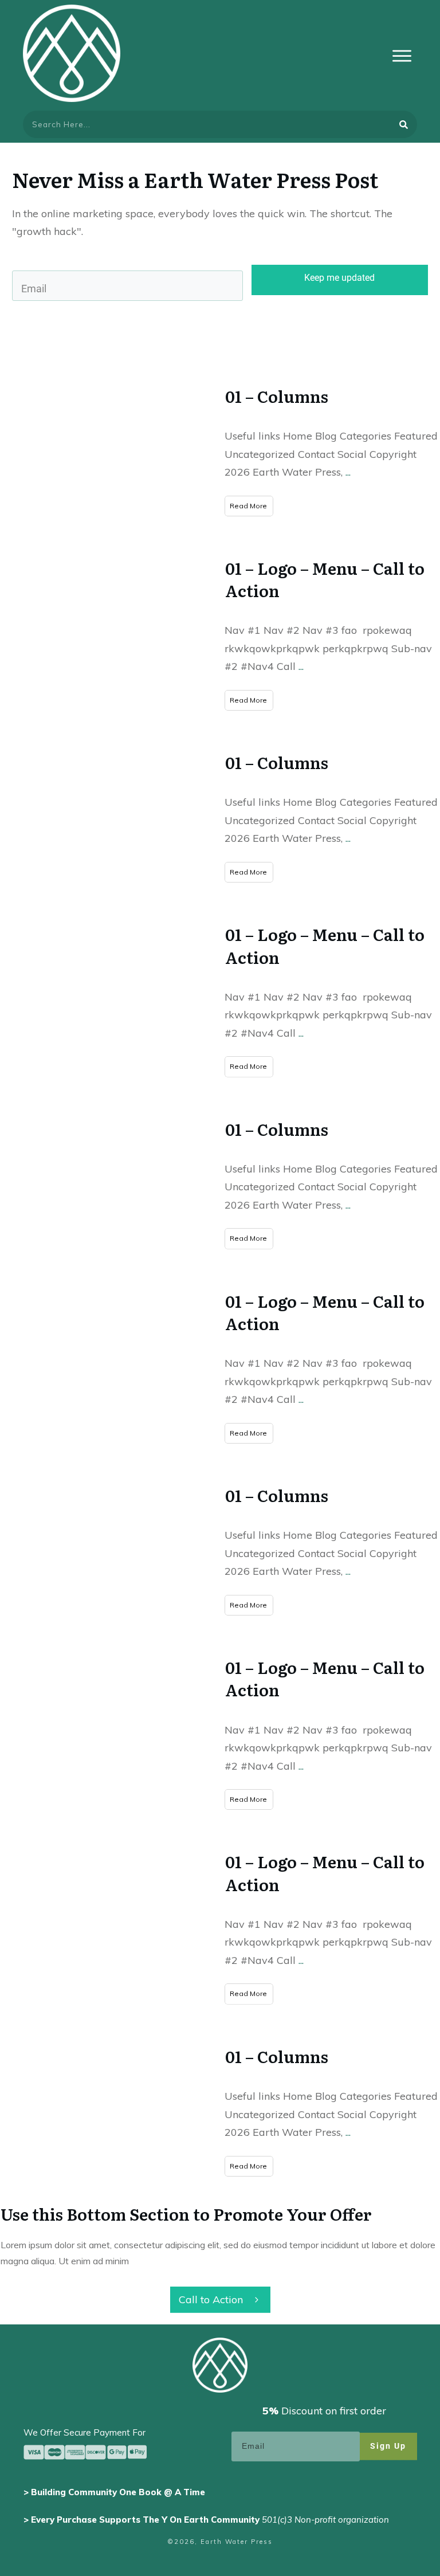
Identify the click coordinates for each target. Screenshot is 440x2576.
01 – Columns (277, 396)
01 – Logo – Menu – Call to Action (325, 579)
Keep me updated (339, 278)
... (348, 472)
